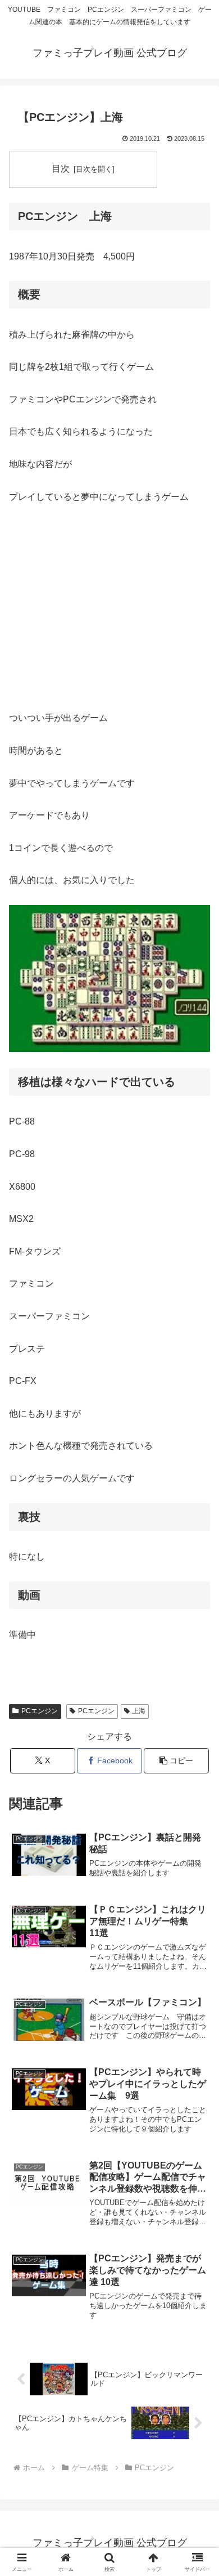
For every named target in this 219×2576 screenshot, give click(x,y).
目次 (61, 169)
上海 (139, 1711)
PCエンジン (40, 1711)
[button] (176, 1761)
